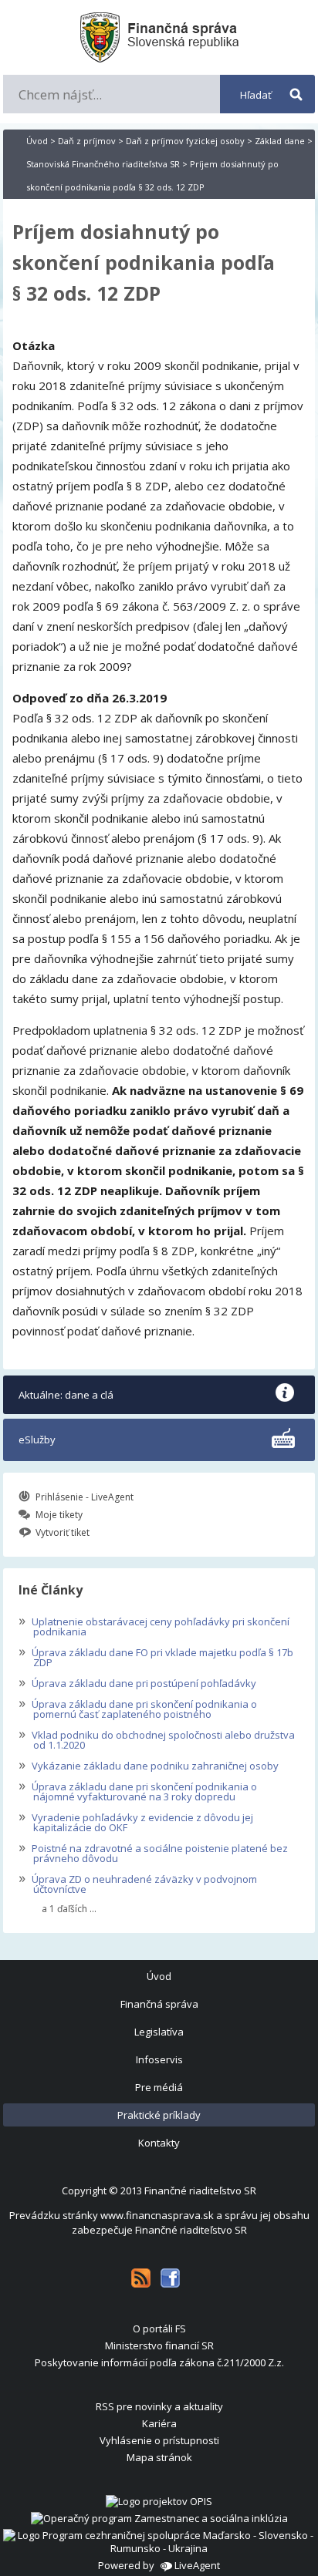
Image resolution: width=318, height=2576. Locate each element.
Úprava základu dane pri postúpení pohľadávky (137, 1682)
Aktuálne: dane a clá (66, 1395)
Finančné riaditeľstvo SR (200, 2190)
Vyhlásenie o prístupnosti (159, 2440)
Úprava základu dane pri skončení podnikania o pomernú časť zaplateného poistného (138, 1707)
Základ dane (280, 141)
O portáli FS (159, 2329)
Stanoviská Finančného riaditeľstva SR (103, 164)
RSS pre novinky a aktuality (159, 2406)
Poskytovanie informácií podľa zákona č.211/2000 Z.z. (159, 2362)
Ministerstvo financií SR (159, 2345)
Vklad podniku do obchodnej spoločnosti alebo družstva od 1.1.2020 (157, 1738)
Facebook (170, 2278)
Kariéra (159, 2423)
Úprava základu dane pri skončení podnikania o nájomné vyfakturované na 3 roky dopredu (138, 1790)
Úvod (37, 141)
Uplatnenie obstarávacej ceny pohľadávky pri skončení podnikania (154, 1625)
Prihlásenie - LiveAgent (85, 1497)
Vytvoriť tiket (63, 1532)
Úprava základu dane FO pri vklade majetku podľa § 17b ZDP (156, 1656)
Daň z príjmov (87, 141)
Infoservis (159, 2059)
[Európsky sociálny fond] (159, 2518)
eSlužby (37, 1440)
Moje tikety (59, 1515)
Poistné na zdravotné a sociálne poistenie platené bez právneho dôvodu (153, 1852)
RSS (141, 2278)
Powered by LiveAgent (159, 2565)
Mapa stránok (159, 2457)
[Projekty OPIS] (159, 2501)
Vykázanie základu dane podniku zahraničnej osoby (149, 1764)
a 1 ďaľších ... (69, 1909)
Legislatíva (159, 2032)
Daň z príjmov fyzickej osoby (185, 141)
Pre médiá (159, 2087)
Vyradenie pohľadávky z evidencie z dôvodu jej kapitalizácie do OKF (136, 1821)
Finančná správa (159, 2004)
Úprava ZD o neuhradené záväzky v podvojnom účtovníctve (138, 1882)
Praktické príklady (159, 2115)
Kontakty (159, 2143)
